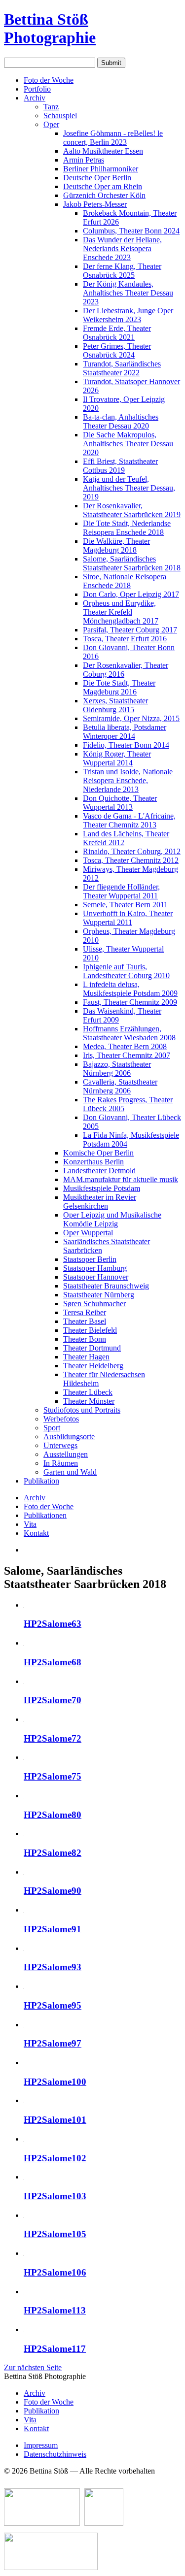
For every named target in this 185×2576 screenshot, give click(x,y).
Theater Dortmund (92, 1348)
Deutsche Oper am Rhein (103, 186)
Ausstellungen (66, 1454)
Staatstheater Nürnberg (99, 1295)
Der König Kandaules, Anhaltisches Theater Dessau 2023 (128, 293)
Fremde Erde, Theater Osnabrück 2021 (117, 333)
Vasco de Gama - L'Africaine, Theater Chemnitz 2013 (129, 820)
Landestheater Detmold (99, 1171)
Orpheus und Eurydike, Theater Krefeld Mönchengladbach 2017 (121, 612)
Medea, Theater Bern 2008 (125, 1046)
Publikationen (45, 1515)
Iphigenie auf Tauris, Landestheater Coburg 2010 (126, 971)
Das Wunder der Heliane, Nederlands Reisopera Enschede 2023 (122, 248)
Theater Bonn (85, 1339)
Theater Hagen (86, 1357)
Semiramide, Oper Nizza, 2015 (131, 718)
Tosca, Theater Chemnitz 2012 (131, 860)
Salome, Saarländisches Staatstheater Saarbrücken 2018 (132, 563)
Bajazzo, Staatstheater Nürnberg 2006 (117, 1069)
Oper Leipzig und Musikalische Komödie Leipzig (112, 1219)
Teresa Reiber (85, 1312)
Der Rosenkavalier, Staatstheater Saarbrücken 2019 (132, 510)
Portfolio (37, 89)
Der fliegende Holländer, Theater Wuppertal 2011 (121, 891)
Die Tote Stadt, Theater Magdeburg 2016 (119, 687)
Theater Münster (89, 1401)
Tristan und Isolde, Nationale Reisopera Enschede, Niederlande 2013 (128, 780)
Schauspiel (60, 116)
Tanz (51, 107)
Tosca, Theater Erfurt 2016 (125, 639)
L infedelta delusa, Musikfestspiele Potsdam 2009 (130, 989)
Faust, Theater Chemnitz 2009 (130, 1002)
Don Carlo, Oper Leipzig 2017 (131, 594)
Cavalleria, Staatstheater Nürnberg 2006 (120, 1086)
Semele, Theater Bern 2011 (125, 905)
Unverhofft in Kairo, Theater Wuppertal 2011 (128, 918)
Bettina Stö (50, 28)
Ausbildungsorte (69, 1437)
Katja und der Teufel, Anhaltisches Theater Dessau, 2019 (129, 488)
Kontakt (36, 1533)
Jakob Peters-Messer (95, 204)
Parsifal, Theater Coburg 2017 (130, 630)
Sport (52, 1428)
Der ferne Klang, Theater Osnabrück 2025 (122, 271)
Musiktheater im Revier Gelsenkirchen (100, 1202)
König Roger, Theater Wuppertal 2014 (117, 758)
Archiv (35, 98)
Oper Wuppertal (88, 1233)
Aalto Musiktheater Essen (103, 151)
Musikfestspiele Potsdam (102, 1188)
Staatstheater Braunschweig (106, 1286)
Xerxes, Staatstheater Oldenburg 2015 (115, 705)
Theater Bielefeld (90, 1330)
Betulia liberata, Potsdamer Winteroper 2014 (125, 732)
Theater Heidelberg (93, 1366)
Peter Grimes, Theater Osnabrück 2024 (117, 350)
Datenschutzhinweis (55, 2454)
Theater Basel (85, 1321)
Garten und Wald (70, 1472)
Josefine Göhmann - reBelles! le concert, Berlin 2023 (113, 138)
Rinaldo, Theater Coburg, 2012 (132, 851)
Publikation (41, 1481)
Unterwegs (60, 1445)
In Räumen (61, 1463)
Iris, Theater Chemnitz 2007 (127, 1055)
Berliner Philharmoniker (101, 169)
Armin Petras (84, 160)
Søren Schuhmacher (94, 1304)
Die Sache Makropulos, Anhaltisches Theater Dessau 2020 (128, 444)
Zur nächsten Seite (33, 2367)
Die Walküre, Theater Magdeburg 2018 (116, 545)
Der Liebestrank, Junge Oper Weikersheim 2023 (128, 315)
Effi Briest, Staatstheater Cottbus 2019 (120, 466)
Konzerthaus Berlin (93, 1162)
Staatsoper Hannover (96, 1277)
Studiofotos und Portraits (82, 1410)
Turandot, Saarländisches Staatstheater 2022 (122, 368)
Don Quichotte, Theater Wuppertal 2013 (120, 803)
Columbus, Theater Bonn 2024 (131, 231)
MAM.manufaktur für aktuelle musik (121, 1179)
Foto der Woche (49, 80)
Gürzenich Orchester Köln (104, 195)
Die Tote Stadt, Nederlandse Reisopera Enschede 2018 (127, 528)
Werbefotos (61, 1419)
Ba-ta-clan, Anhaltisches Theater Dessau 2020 (121, 421)
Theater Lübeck (88, 1392)
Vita (30, 1524)
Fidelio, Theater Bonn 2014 (126, 745)
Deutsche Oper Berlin (97, 178)
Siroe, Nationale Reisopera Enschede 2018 (125, 581)
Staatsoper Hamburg (95, 1268)
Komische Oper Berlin (98, 1153)
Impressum (41, 2445)
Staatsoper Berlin (90, 1259)
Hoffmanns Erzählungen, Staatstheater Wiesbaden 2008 (129, 1033)
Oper (51, 124)
